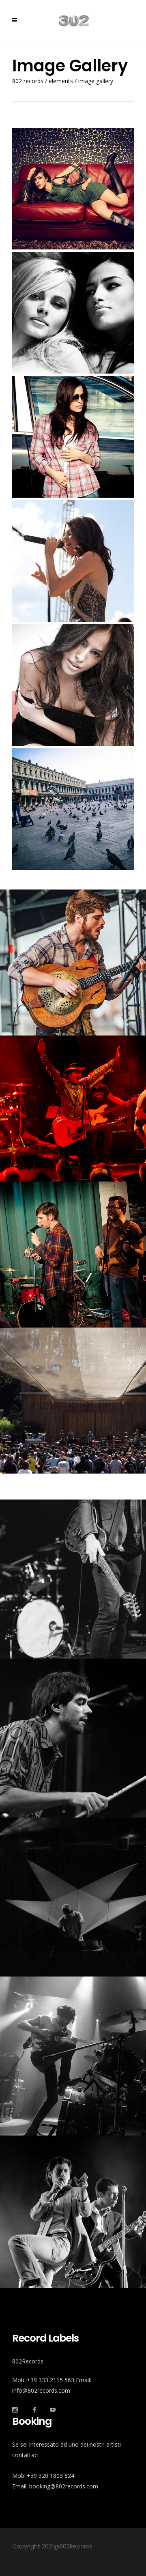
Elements (61, 81)
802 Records (28, 81)
